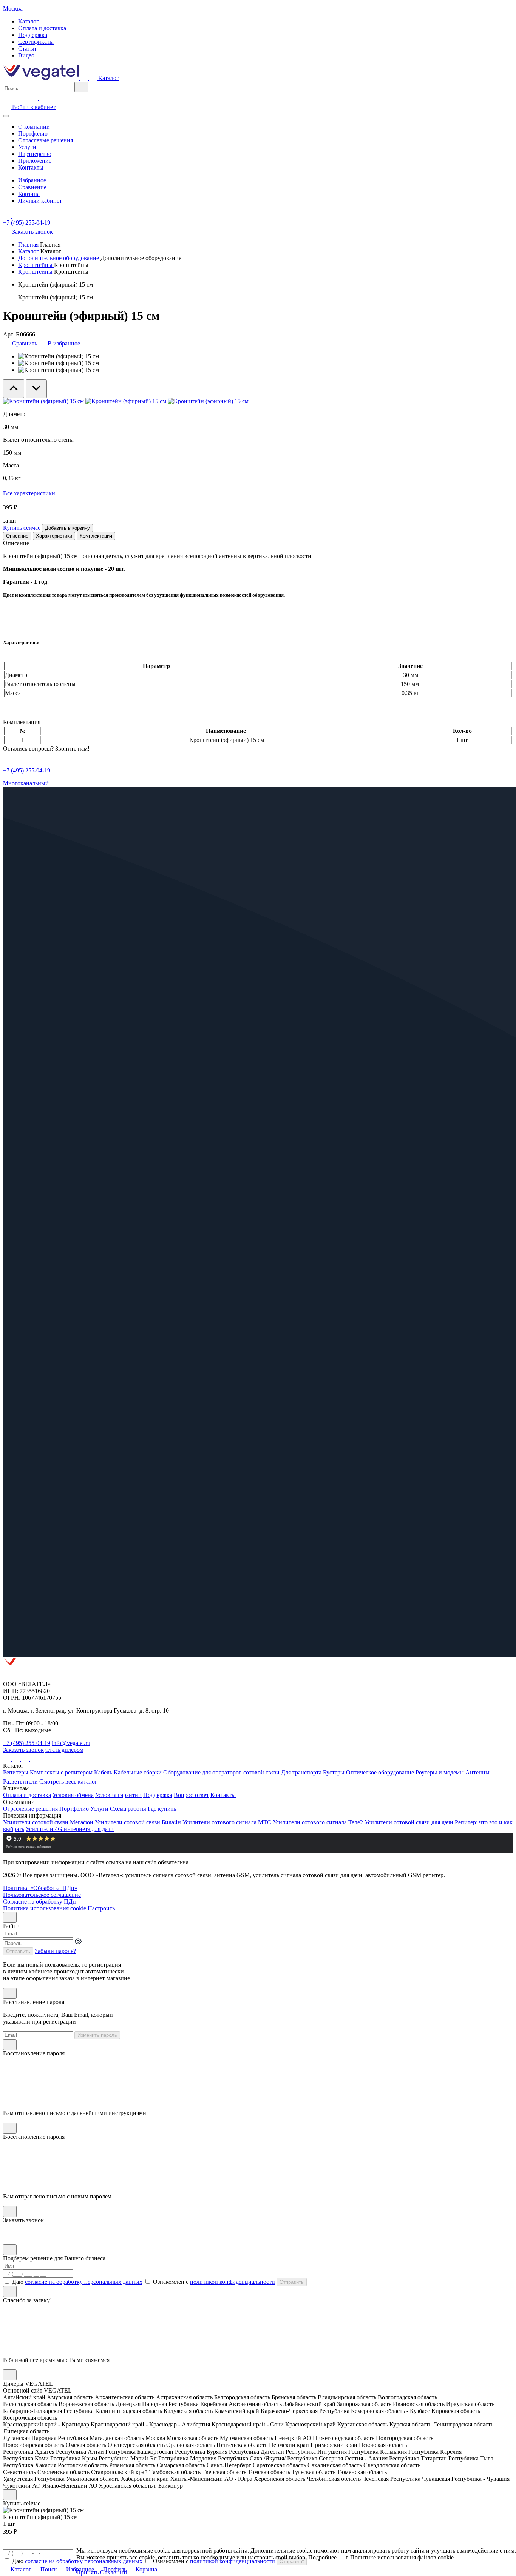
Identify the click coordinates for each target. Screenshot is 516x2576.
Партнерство (35, 154)
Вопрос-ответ (191, 1795)
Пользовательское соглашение (42, 1895)
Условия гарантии (118, 1795)
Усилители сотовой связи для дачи (409, 1822)
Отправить (18, 1951)
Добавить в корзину (67, 528)
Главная (29, 244)
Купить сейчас (22, 528)
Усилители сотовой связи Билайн (138, 1822)
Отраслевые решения (46, 140)
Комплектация (96, 536)
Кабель (103, 1772)
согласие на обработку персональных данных (84, 2282)
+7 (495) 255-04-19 (27, 223)
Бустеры (334, 1772)
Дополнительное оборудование (59, 258)
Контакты (31, 167)
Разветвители (20, 1781)
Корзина (29, 194)
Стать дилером (64, 1750)
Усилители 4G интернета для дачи (70, 1829)
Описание (17, 536)
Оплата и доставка (42, 28)
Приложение (35, 161)
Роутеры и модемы (440, 1772)
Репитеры (16, 1772)
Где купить (162, 1809)
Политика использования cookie (45, 1908)
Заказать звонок (23, 1750)
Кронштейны (36, 265)
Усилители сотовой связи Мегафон (48, 1822)
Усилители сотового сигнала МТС (227, 1822)
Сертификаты (36, 42)
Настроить (101, 1908)
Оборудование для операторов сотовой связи (221, 1772)
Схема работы (128, 1809)
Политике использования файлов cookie (402, 2557)
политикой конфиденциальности (233, 2282)
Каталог (29, 21)
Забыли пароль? (55, 1951)
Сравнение (32, 187)
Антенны (477, 1772)
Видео (26, 55)
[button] (134, 2572)
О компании (34, 127)
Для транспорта (301, 1772)
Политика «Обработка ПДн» (40, 1888)
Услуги (27, 147)
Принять (87, 2572)
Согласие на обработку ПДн (39, 1902)
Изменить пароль (97, 2035)
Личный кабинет (40, 201)
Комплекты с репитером (61, 1772)
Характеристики (54, 536)
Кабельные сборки (138, 1772)
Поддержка (33, 35)
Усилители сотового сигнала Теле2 (318, 1822)
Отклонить (114, 2572)
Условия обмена (73, 1795)
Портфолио (33, 133)
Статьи (27, 49)
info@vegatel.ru (71, 1743)
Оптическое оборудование (380, 1772)
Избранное (32, 180)
